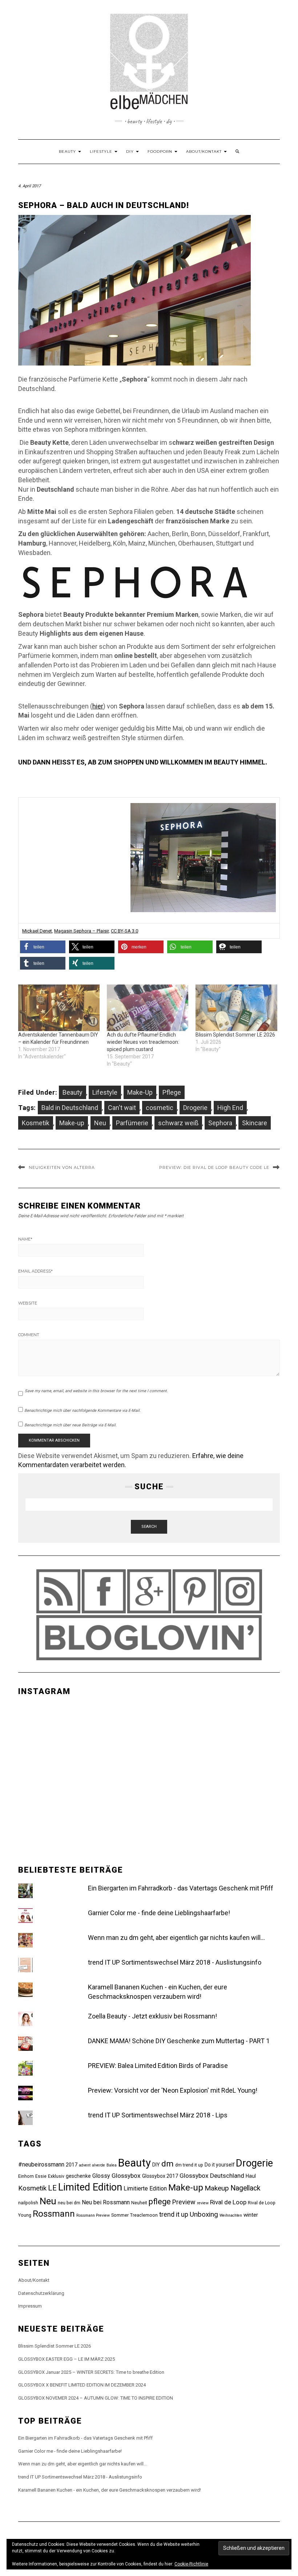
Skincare (255, 1123)
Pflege (172, 1092)
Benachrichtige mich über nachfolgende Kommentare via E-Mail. (82, 1411)
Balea (112, 2165)
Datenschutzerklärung (41, 2293)
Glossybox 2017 (160, 2176)
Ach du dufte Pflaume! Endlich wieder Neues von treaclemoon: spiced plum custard (143, 1042)
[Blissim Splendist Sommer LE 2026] (236, 1008)
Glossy (101, 2176)
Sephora (220, 1123)
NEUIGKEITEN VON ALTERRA (62, 1167)
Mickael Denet (37, 931)
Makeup (217, 2188)
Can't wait (122, 1108)
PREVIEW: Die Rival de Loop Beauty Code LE (214, 1167)
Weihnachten (231, 2215)
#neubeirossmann (41, 2164)
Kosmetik (36, 1123)
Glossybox (126, 2176)
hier (98, 706)
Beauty (68, 151)
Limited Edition (90, 2187)
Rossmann (54, 2214)
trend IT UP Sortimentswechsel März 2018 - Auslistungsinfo (175, 1962)
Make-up (72, 1123)
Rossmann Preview (93, 2215)
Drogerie (195, 1108)
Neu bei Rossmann (106, 2202)
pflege (160, 2202)
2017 (72, 2165)
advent (85, 2165)
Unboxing (204, 2214)
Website (28, 1303)
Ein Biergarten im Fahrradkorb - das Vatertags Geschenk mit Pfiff (181, 1888)
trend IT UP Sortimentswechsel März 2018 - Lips (158, 2115)
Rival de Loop (228, 2202)
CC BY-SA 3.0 (124, 931)
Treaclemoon (144, 2215)
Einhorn (26, 2176)
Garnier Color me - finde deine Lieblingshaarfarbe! (159, 1913)
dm (168, 2164)
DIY (131, 151)
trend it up (174, 2214)
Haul (251, 2176)
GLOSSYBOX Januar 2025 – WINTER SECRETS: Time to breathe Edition (91, 2372)
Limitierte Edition (145, 2188)
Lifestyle (102, 151)
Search (149, 1527)
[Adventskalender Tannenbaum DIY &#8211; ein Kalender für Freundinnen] (59, 1008)
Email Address (35, 1271)
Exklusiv (56, 2176)
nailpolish (28, 2203)
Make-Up (140, 1092)
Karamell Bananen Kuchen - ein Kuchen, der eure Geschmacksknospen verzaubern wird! (110, 2490)
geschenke (78, 2176)
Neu (100, 1123)
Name (25, 1239)
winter (251, 2215)
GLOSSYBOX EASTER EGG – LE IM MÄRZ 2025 (67, 2359)
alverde (98, 2165)
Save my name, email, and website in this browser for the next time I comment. (96, 1391)
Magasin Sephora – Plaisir (81, 931)
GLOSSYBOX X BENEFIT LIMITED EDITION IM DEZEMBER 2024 (82, 2385)
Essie (41, 2176)
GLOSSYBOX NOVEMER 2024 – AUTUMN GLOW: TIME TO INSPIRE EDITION (96, 2398)
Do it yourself (220, 2165)
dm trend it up (189, 2165)
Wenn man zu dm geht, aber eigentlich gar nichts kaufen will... (176, 1938)
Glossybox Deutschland (212, 2176)
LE (52, 2188)
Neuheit (139, 2203)
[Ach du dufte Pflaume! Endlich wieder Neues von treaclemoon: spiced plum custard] (148, 1008)
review (203, 2203)
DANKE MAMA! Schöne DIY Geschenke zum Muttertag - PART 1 (179, 2041)
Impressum (30, 2306)
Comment (29, 1335)
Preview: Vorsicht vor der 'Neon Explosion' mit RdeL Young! (173, 2090)
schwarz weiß (178, 1123)
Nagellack (245, 2188)
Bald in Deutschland (70, 1108)
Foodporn (161, 151)
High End (230, 1108)
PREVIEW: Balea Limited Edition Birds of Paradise (158, 2066)
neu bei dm (69, 2203)
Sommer (120, 2215)
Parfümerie (132, 1123)
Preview (184, 2202)
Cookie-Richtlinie (191, 2564)
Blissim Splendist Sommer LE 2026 (235, 1035)
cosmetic (160, 1108)
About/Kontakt (205, 151)
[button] (43, 947)
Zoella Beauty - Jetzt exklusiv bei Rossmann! (152, 2016)
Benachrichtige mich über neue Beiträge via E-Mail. (71, 1425)
